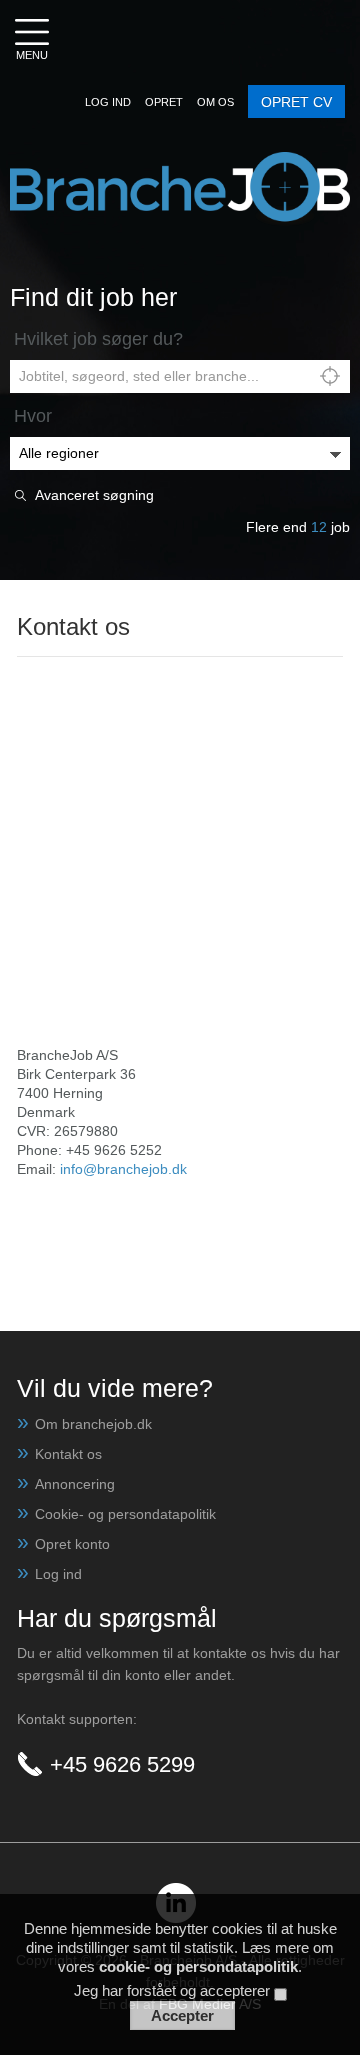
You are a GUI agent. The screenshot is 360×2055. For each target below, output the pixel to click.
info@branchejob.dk (123, 1169)
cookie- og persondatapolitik (198, 1966)
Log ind (58, 1574)
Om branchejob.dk (93, 1424)
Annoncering (75, 1484)
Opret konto (72, 1544)
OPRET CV (296, 102)
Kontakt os (68, 1454)
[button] (108, 102)
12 (319, 527)
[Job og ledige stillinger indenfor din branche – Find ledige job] (180, 161)
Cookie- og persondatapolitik (125, 1514)
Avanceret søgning (94, 495)
